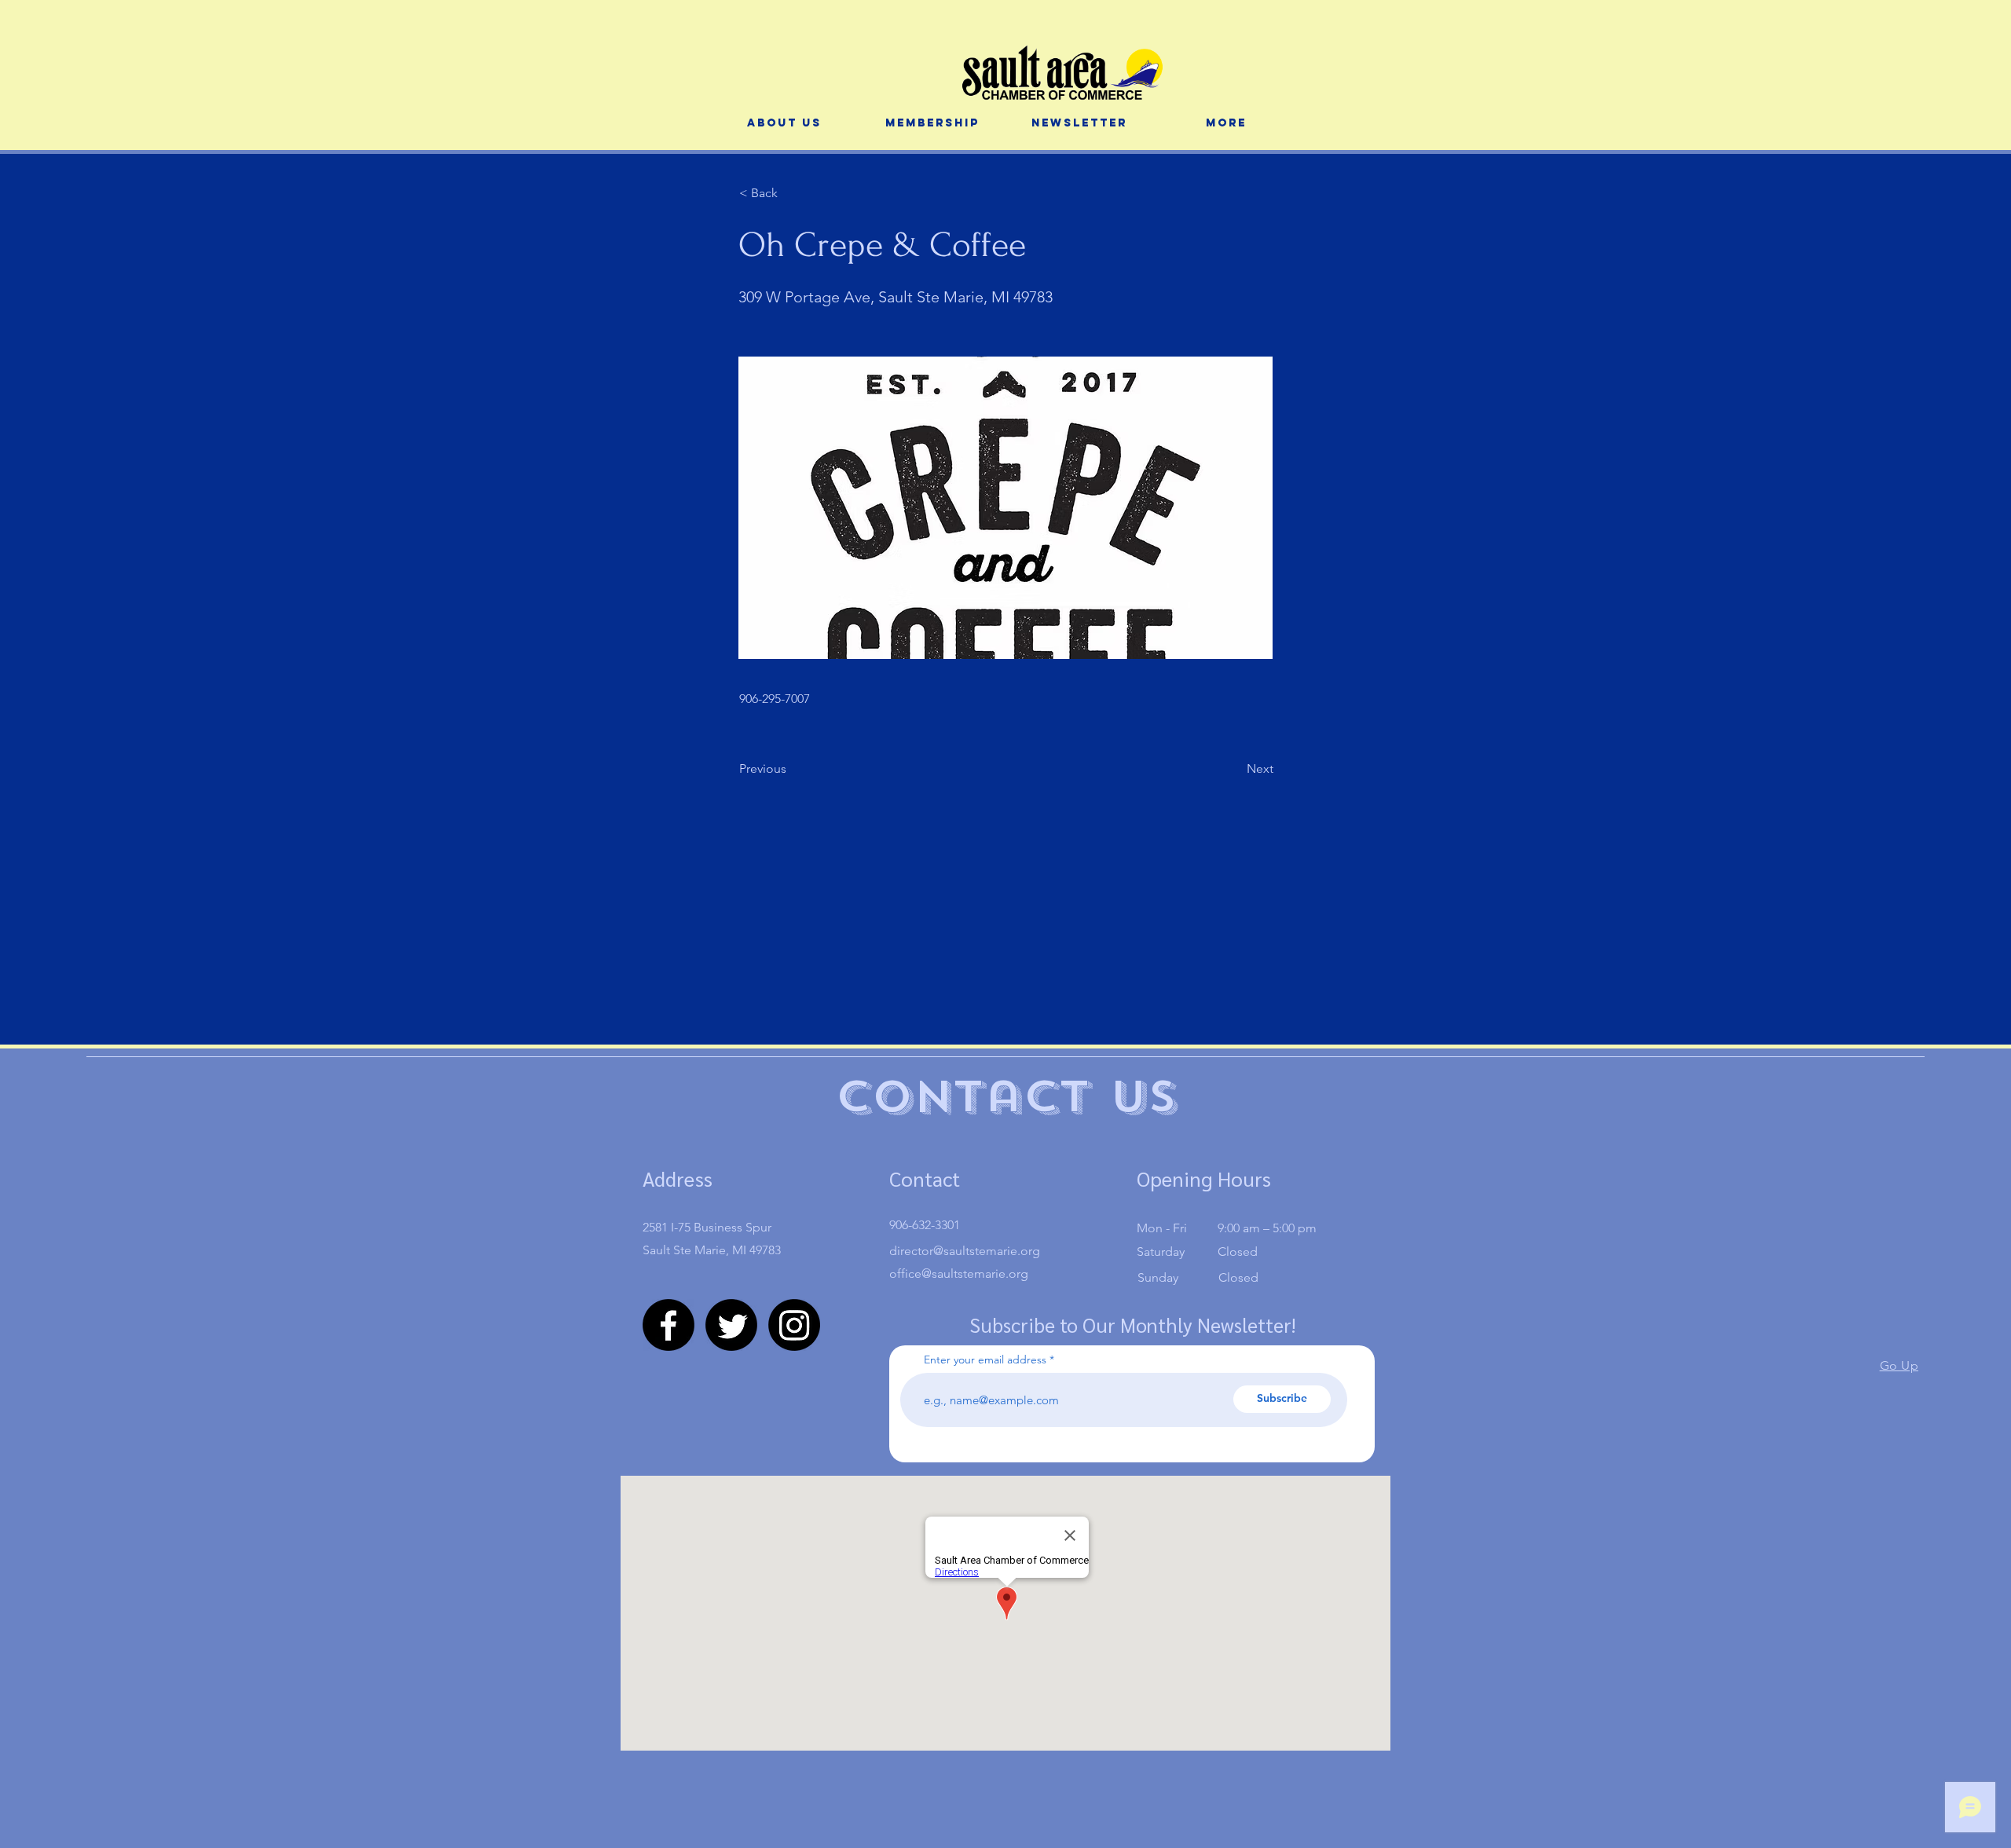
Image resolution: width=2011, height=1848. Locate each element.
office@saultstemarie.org (959, 1273)
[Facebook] (669, 1325)
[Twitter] (731, 1325)
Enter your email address (985, 1359)
